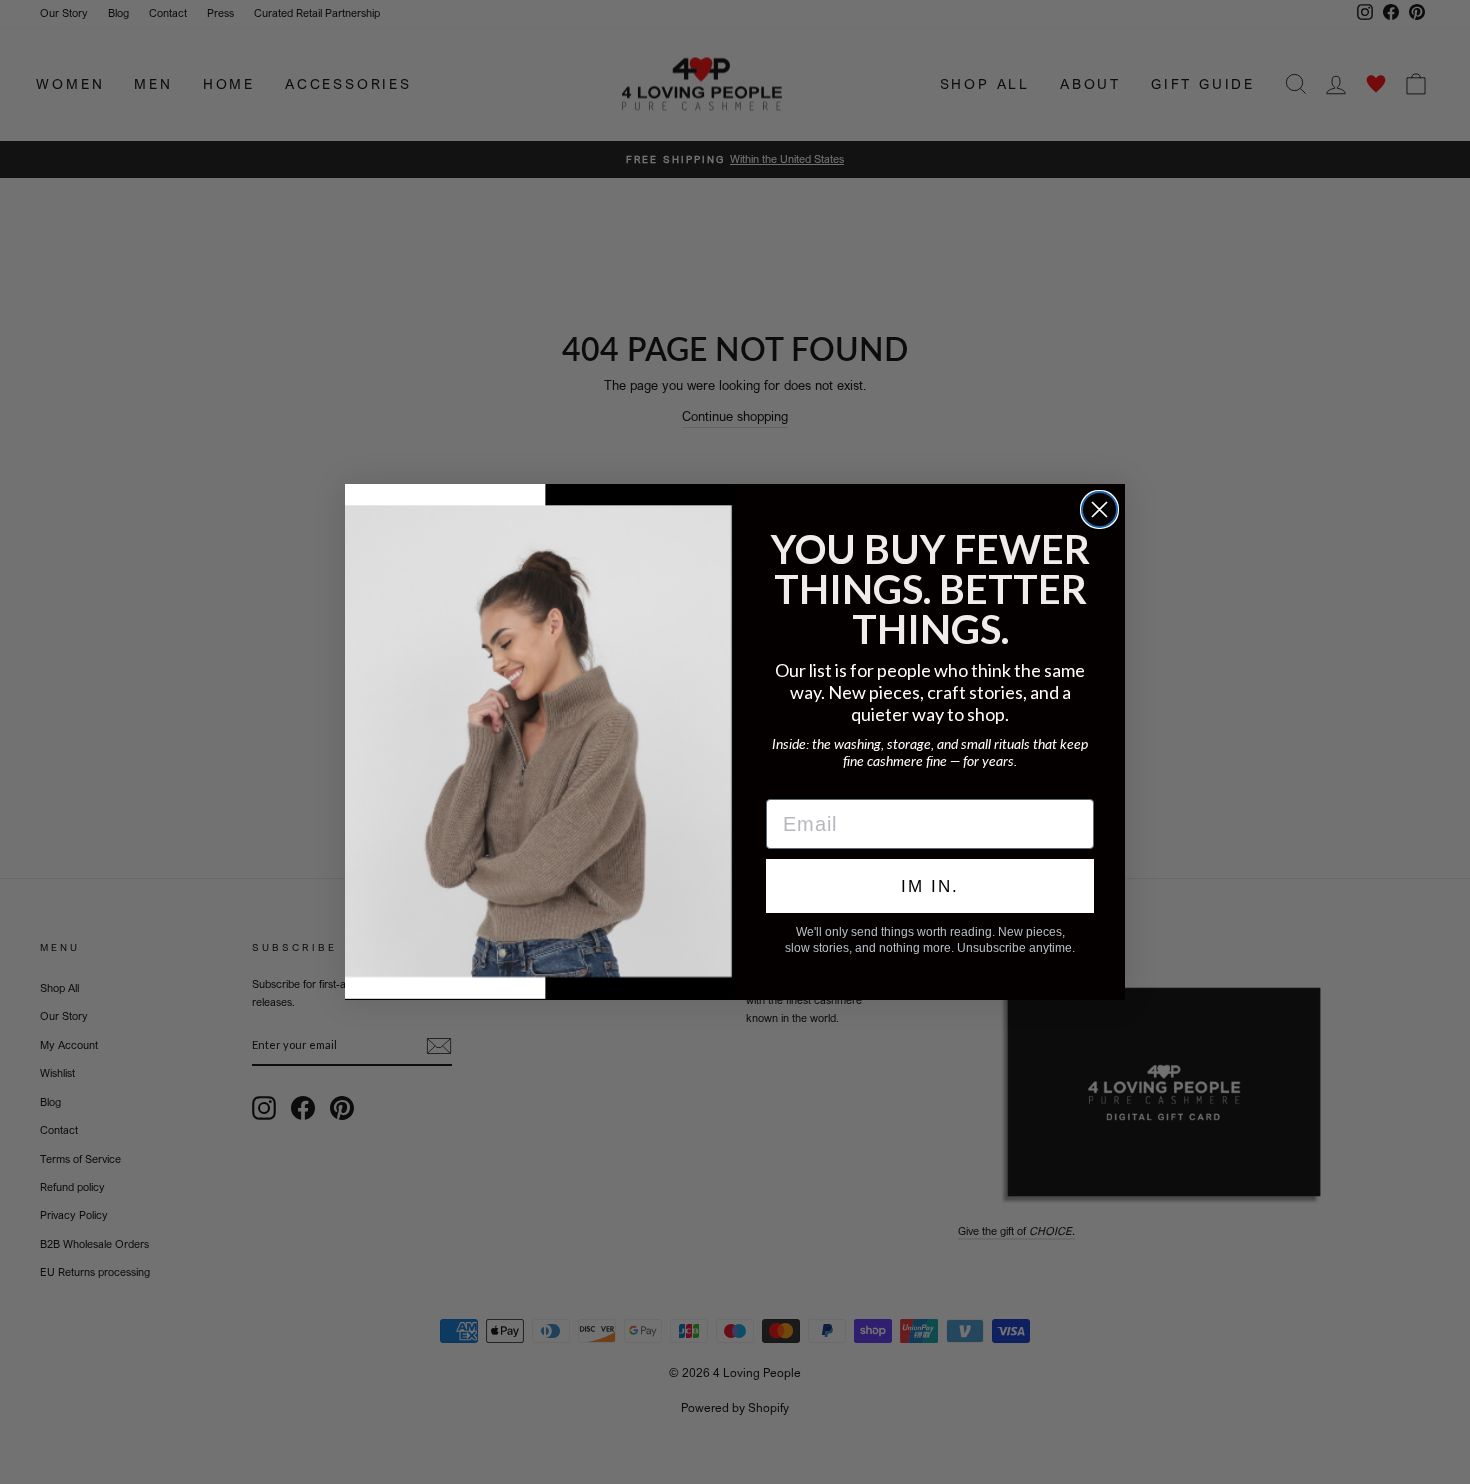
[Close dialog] (1099, 509)
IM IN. (930, 886)
